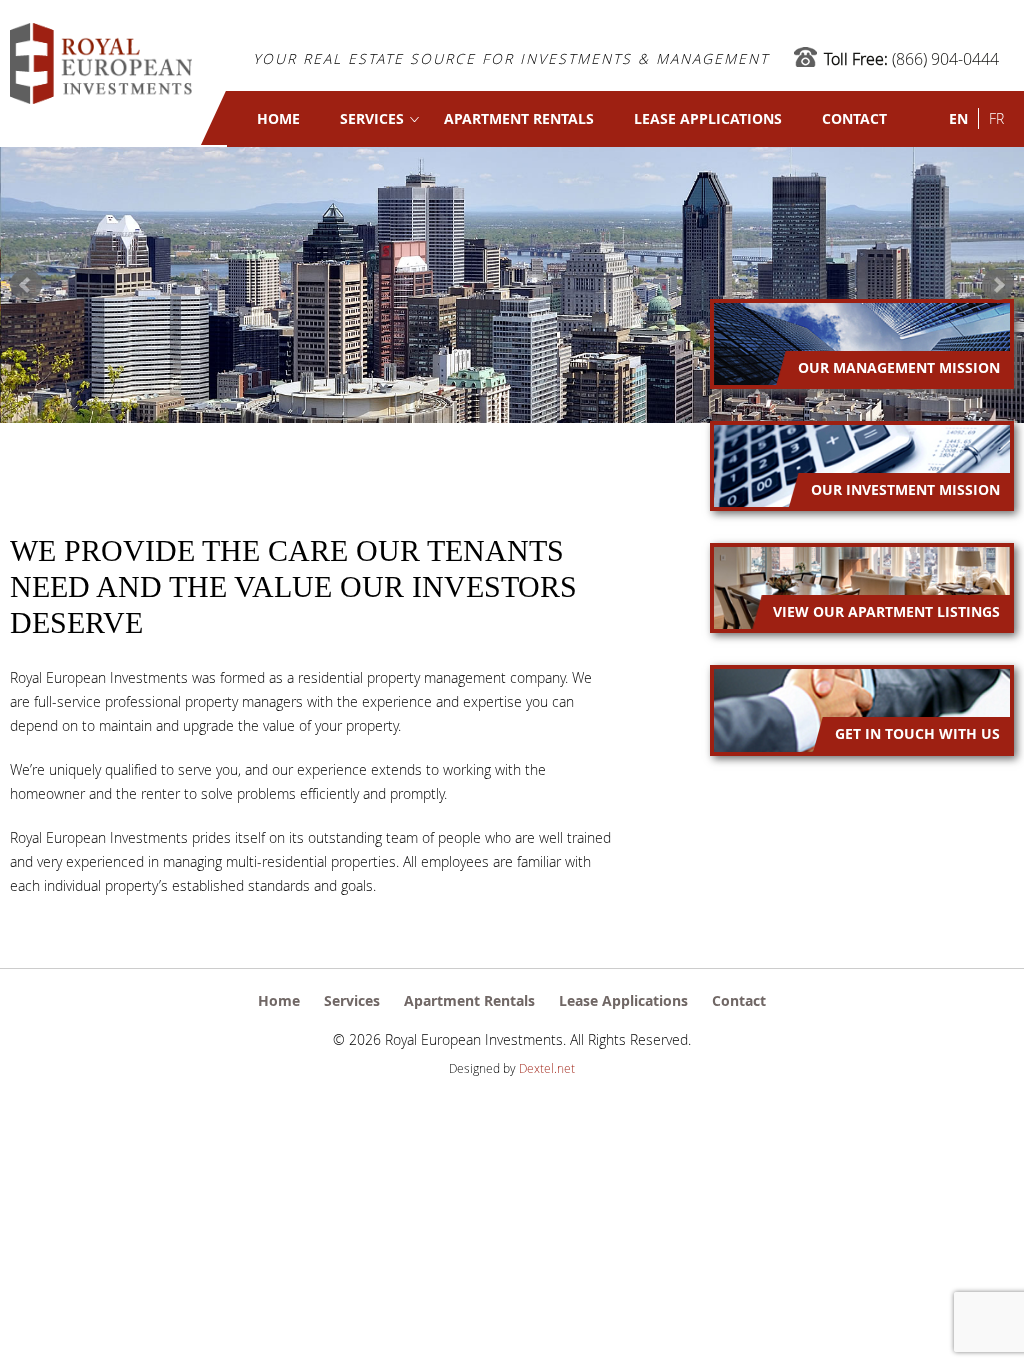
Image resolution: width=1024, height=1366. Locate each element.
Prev (26, 285)
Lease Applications (708, 118)
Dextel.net (547, 1068)
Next (998, 285)
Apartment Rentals (519, 118)
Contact (854, 118)
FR (996, 118)
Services (372, 118)
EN (958, 118)
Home (278, 118)
